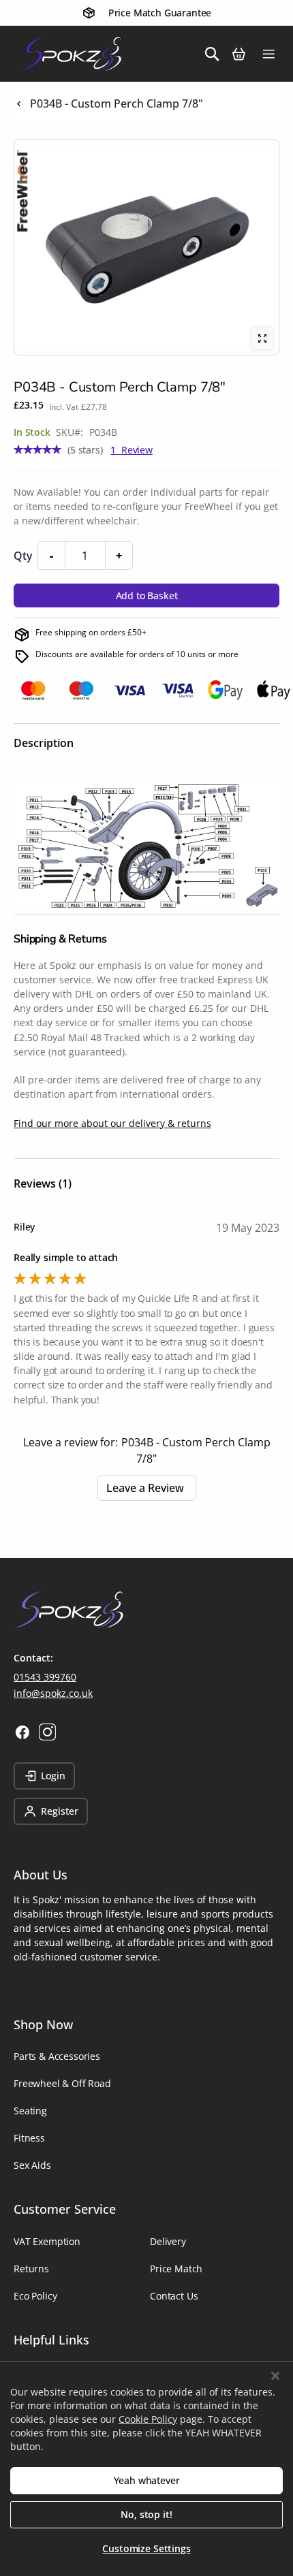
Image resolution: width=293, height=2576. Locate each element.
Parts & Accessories (57, 2056)
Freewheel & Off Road (62, 2083)
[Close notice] (275, 2376)
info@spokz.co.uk (53, 1693)
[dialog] (146, 2468)
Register (60, 1811)
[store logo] (61, 54)
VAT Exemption (47, 2241)
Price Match (176, 2269)
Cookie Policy (148, 2419)
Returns (31, 2269)
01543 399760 (45, 1677)
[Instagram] (47, 1732)
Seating (30, 2111)
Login (53, 1776)
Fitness (29, 2138)
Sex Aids (32, 2165)
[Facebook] (22, 1732)
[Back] (19, 104)
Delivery (168, 2241)
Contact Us (174, 2296)
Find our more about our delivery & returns (112, 1123)
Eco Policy (35, 2296)
